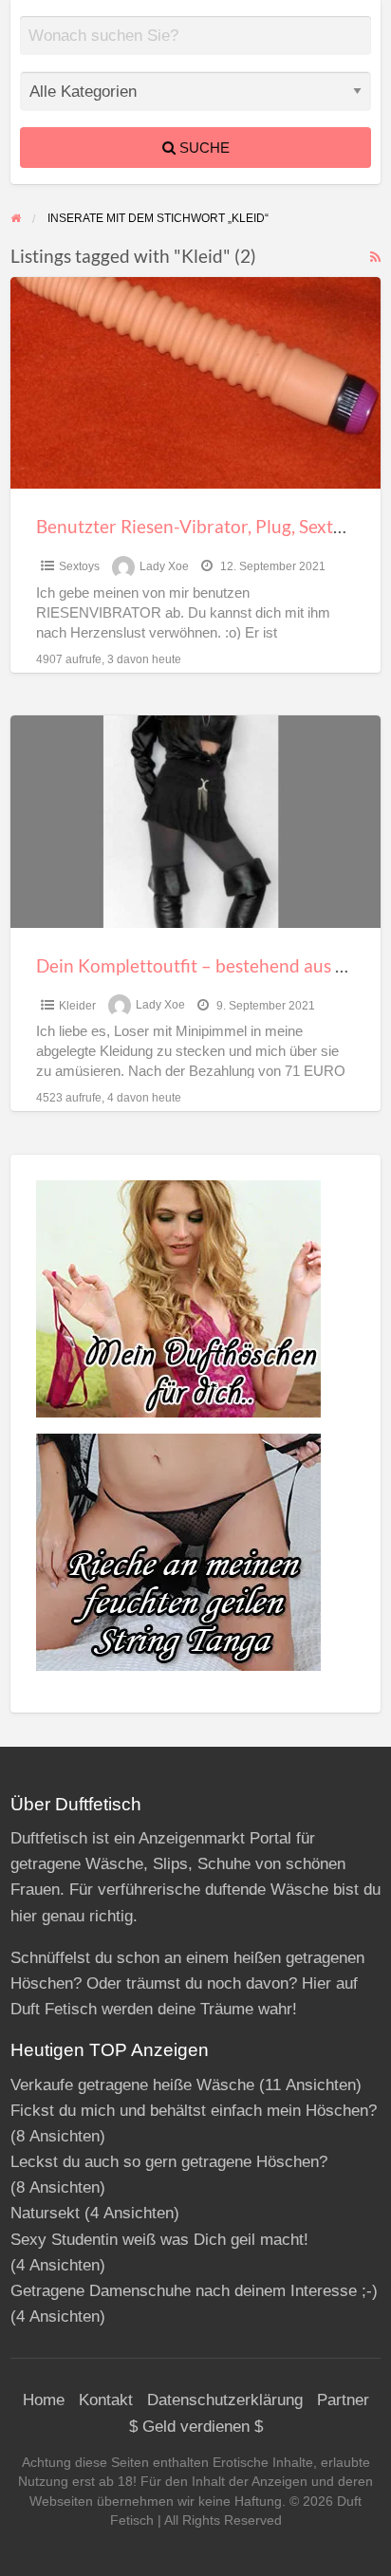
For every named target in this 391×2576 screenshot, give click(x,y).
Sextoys (79, 566)
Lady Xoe (164, 566)
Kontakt (106, 2400)
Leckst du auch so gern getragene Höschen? (169, 2162)
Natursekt (45, 2213)
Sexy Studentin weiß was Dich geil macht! (159, 2240)
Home (44, 2400)
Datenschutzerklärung (225, 2400)
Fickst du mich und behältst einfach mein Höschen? (194, 2111)
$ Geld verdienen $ (196, 2427)
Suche (203, 148)
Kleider (77, 1006)
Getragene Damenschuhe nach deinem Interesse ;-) (194, 2291)
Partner (343, 2400)
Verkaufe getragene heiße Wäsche (132, 2085)
